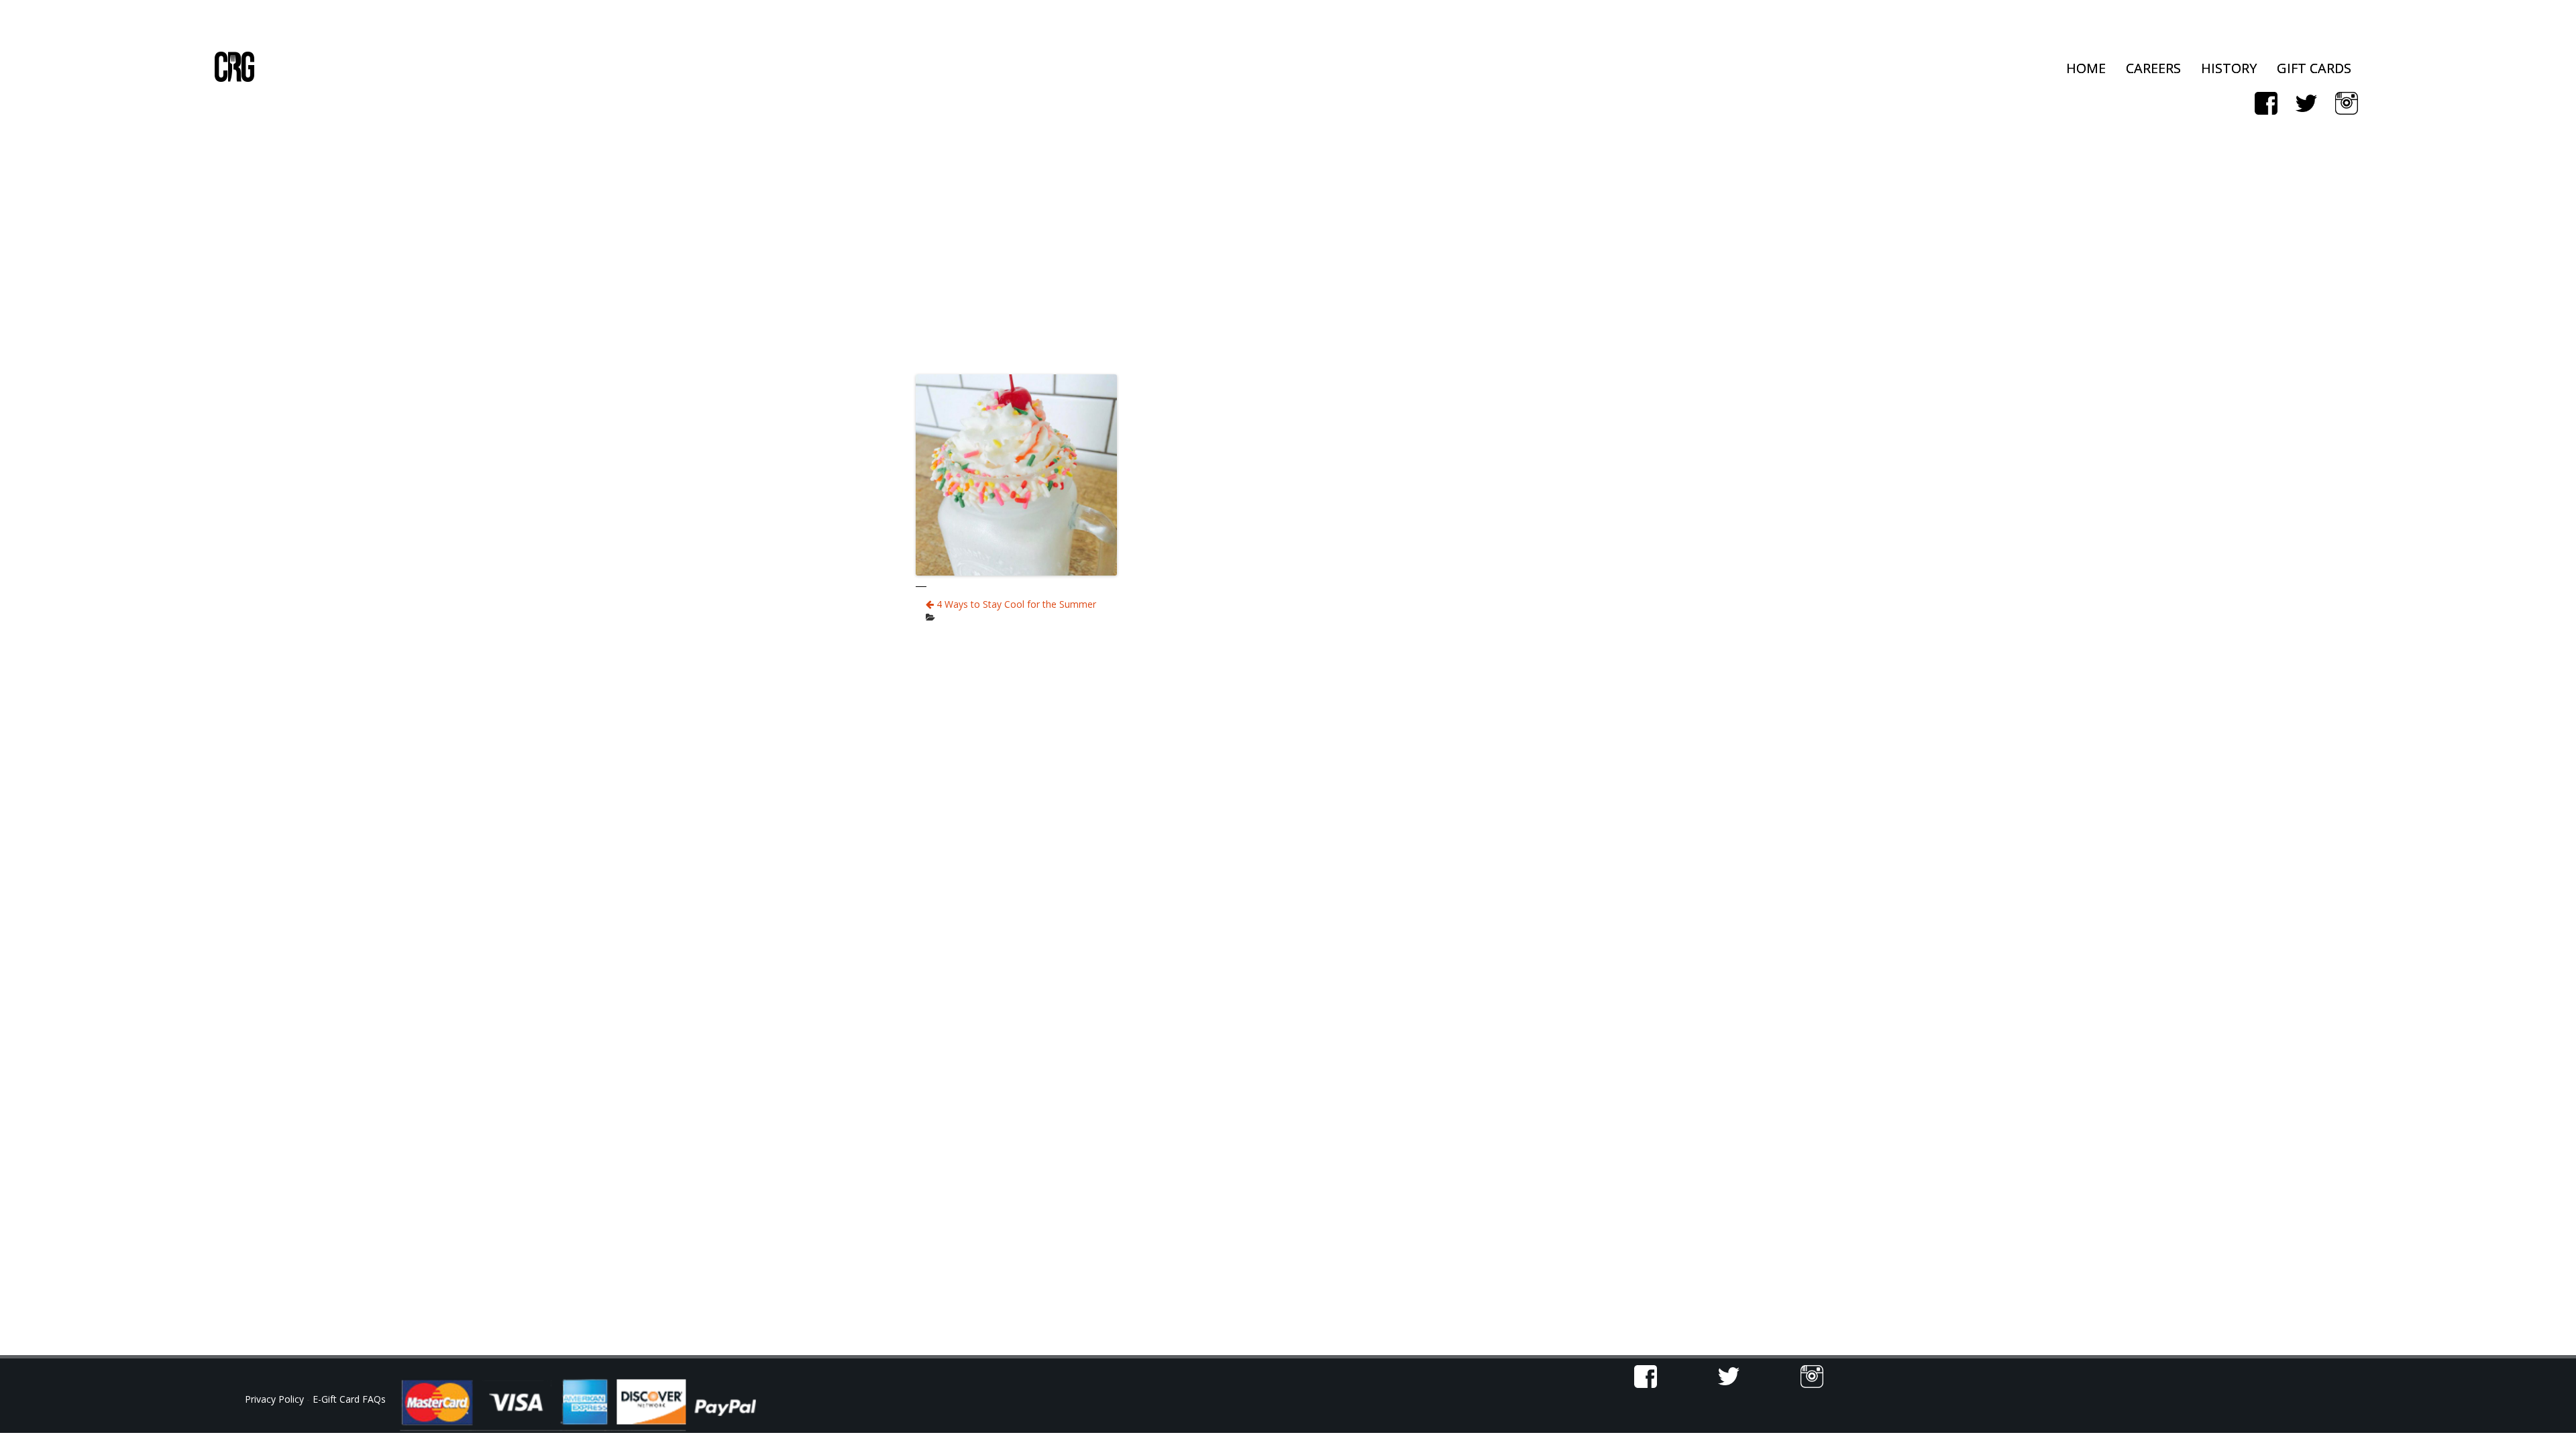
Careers (2153, 68)
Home (2086, 68)
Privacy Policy (276, 1399)
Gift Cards (2314, 68)
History (2229, 68)
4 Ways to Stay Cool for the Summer (1015, 604)
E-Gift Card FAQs (349, 1399)
